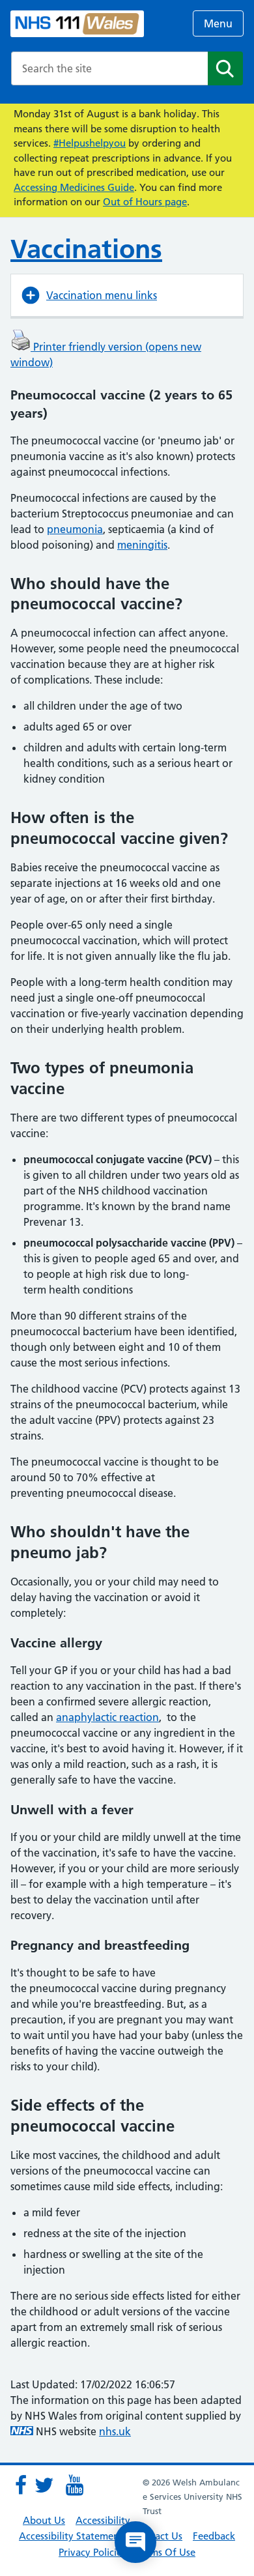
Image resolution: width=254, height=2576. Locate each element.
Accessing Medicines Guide (74, 187)
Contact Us (158, 2536)
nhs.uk (115, 2431)
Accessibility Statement (71, 2536)
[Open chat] (135, 2542)
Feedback (214, 2536)
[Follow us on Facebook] (21, 2485)
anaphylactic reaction (107, 1717)
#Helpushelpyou (90, 143)
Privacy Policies (92, 2552)
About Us (44, 2520)
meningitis (142, 545)
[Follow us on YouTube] (74, 2485)
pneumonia (75, 529)
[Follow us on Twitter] (44, 2485)
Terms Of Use (166, 2552)
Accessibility (103, 2520)
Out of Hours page (145, 202)
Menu (218, 23)
